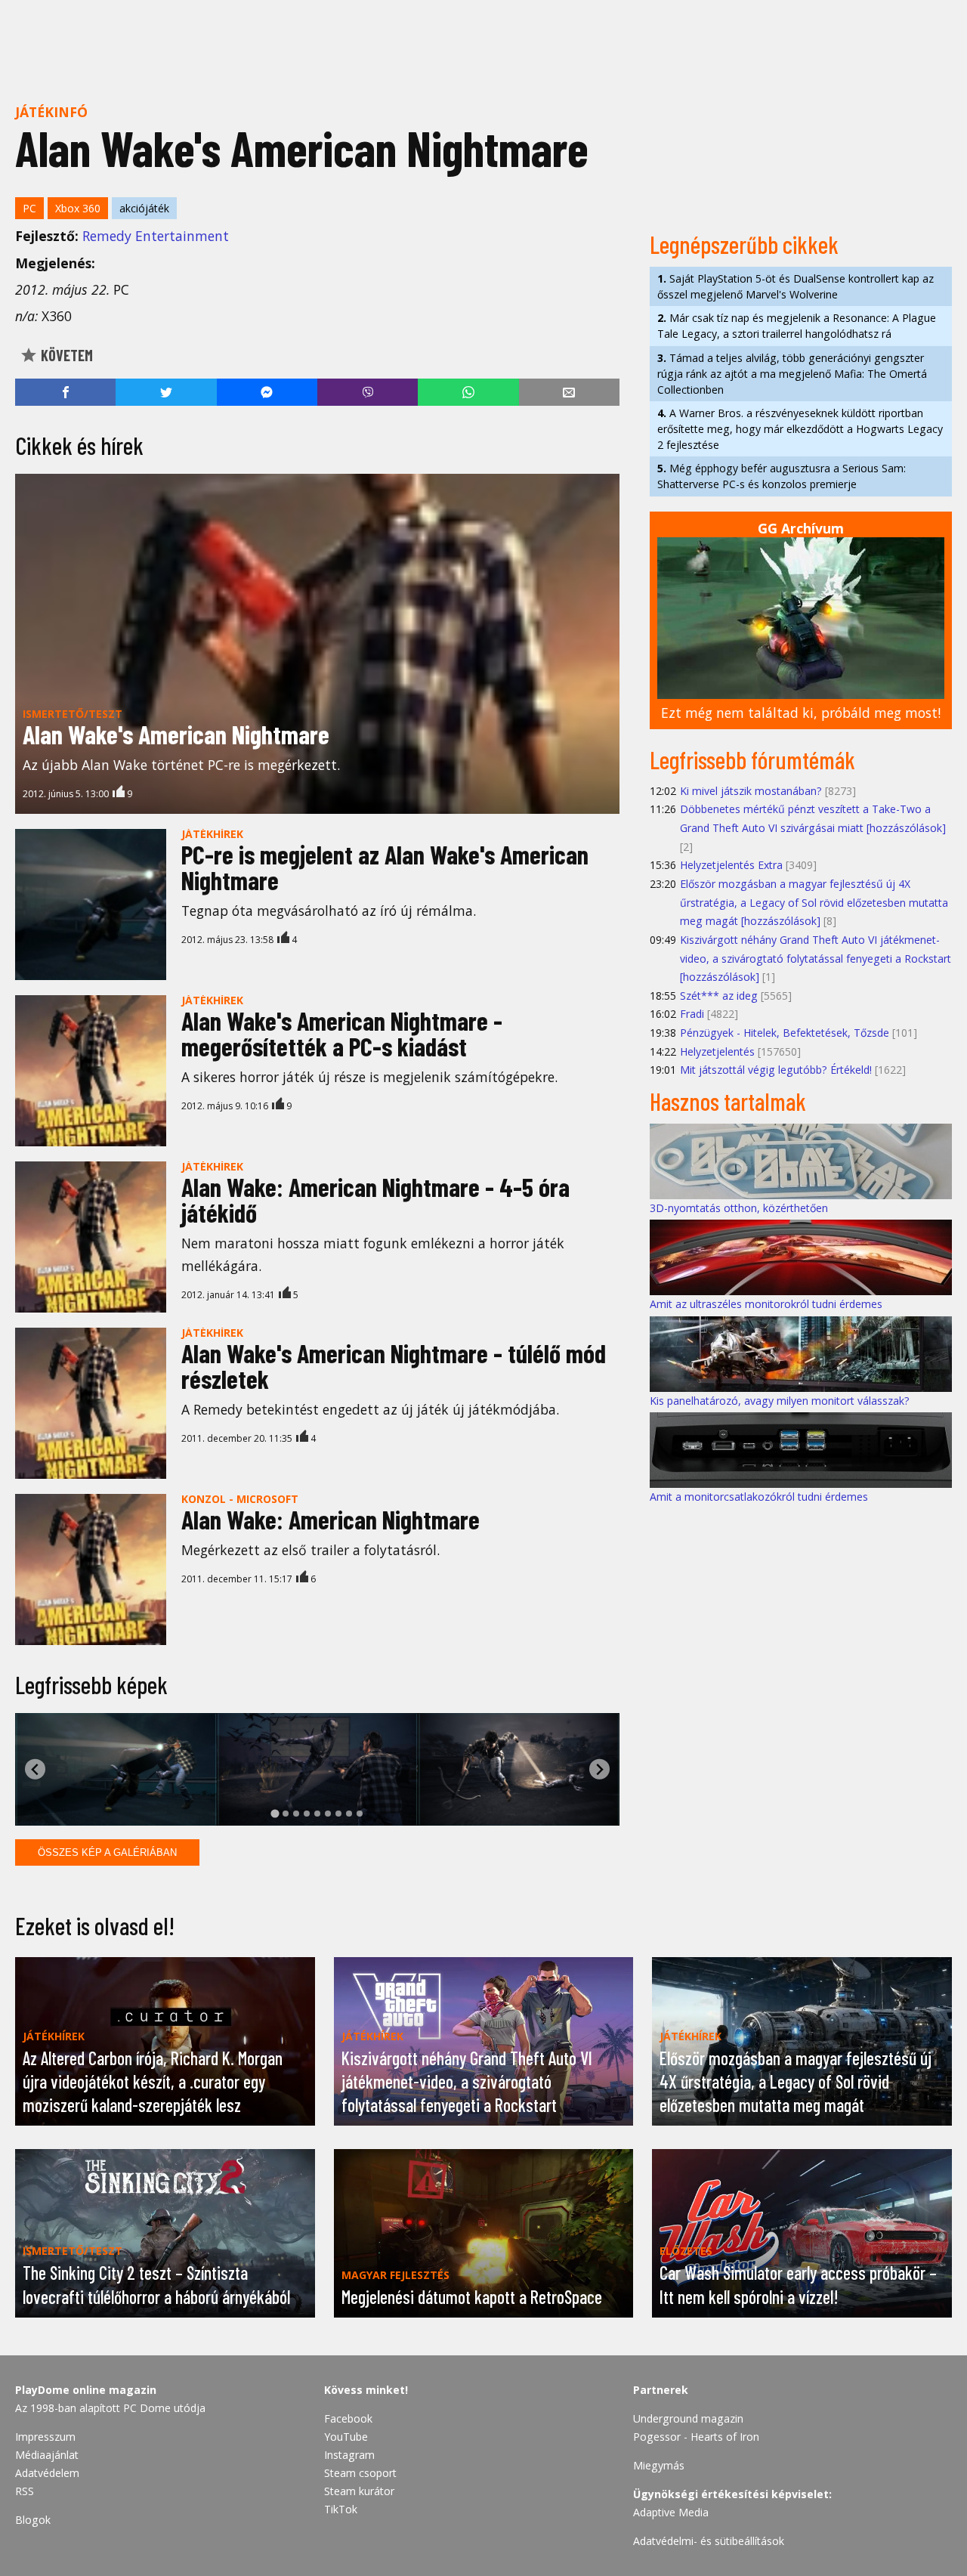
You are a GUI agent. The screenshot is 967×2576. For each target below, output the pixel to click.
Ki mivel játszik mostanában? (751, 791)
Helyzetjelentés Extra (731, 865)
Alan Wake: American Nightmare (331, 1519)
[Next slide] (599, 1769)
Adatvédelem (47, 2473)
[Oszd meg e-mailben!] (569, 392)
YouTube (346, 2437)
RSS (25, 2491)
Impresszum (45, 2437)
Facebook (348, 2418)
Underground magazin (688, 2418)
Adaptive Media (671, 2512)
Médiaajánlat (47, 2455)
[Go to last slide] (35, 1769)
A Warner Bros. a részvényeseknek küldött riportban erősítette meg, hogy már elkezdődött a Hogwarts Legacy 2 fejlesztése (800, 429)
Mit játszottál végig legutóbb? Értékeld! (776, 1070)
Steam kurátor (359, 2491)
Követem (65, 355)
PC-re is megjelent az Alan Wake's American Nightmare (385, 867)
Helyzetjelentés (717, 1051)
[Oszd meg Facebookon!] (65, 392)
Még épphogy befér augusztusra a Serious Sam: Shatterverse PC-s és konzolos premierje (782, 476)
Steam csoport (360, 2473)
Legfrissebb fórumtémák (752, 759)
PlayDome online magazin (86, 2390)
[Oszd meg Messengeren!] (267, 392)
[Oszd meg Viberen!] (368, 392)
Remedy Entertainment (156, 236)
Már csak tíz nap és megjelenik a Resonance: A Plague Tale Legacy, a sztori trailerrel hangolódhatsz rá (797, 326)
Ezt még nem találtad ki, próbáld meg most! (801, 713)
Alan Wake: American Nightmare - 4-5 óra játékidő (375, 1200)
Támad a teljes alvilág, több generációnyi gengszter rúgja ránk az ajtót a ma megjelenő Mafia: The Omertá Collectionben (792, 374)
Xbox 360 (78, 208)
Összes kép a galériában (107, 1852)
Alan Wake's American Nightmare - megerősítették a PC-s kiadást (342, 1033)
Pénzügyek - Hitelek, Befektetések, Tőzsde (785, 1033)
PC (29, 208)
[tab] (275, 1814)
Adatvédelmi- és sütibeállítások (709, 2541)
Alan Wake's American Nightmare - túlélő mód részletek (394, 1366)
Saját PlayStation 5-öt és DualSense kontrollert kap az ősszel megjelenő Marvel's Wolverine (796, 286)
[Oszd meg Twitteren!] (166, 392)
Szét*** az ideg (719, 996)
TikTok (341, 2509)
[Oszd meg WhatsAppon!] (468, 392)
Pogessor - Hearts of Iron (696, 2437)
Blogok (33, 2520)
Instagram (349, 2455)
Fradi (692, 1014)
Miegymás (659, 2465)
